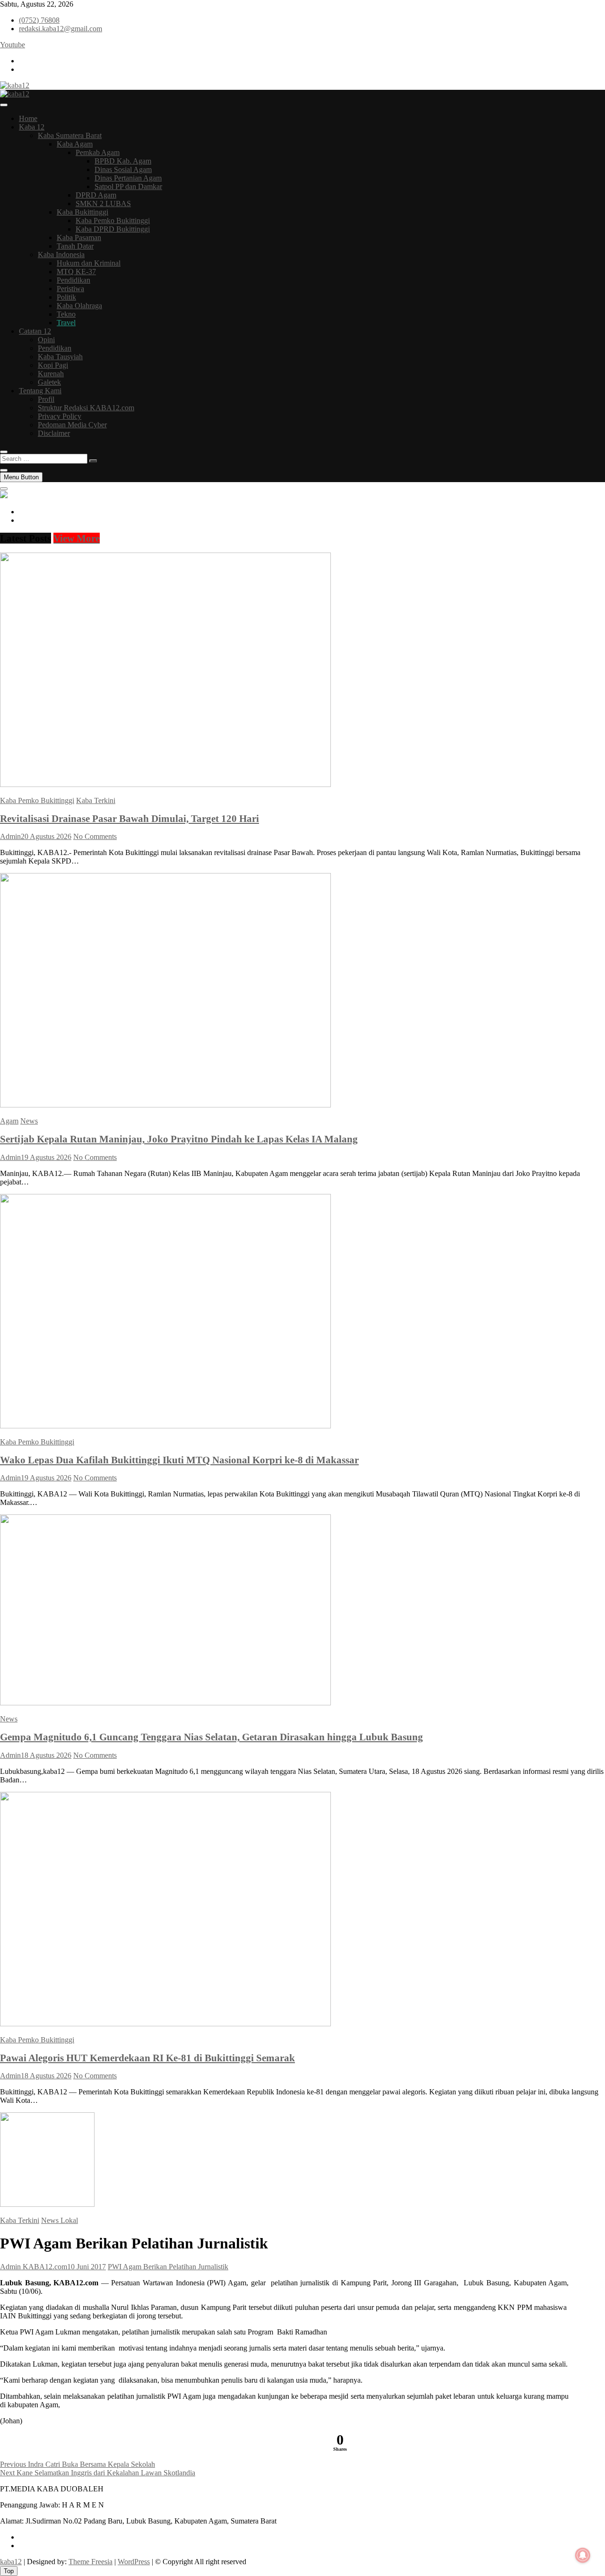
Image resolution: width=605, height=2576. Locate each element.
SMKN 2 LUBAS (103, 203)
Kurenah (51, 374)
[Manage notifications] (583, 2555)
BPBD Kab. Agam (123, 161)
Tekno (66, 314)
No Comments (95, 836)
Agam (9, 1121)
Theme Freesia (91, 2562)
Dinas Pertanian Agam (128, 178)
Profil (46, 399)
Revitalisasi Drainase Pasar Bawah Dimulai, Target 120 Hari (130, 818)
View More (77, 538)
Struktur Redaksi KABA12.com (86, 408)
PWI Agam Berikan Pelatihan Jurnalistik (168, 2267)
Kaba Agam (75, 144)
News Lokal (60, 2220)
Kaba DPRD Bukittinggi (113, 229)
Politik (66, 297)
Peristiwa (70, 289)
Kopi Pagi (53, 365)
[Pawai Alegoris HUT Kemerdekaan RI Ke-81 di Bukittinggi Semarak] (165, 2024)
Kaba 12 (32, 127)
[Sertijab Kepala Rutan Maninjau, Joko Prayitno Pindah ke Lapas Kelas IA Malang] (165, 1105)
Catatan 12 (35, 331)
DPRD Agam (96, 195)
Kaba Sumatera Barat (70, 135)
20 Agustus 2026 (46, 836)
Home (28, 118)
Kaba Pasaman (79, 238)
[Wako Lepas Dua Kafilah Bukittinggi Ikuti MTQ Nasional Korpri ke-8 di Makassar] (165, 1426)
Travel (66, 323)
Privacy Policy (60, 416)
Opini (46, 340)
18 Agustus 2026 (46, 1755)
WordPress (134, 2562)
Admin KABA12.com (34, 2267)
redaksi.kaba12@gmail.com (60, 29)
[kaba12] (4, 496)
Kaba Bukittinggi (82, 212)
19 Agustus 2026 (46, 1157)
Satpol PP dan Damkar (128, 186)
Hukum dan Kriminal (89, 263)
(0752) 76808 (39, 20)
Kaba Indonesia (61, 255)
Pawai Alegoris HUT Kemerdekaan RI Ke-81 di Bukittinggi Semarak (147, 2058)
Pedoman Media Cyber (72, 425)
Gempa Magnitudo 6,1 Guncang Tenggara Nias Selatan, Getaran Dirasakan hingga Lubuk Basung (212, 1737)
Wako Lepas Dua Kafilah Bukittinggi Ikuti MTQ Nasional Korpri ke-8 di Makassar (179, 1460)
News (29, 1121)
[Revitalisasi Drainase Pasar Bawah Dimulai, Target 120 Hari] (165, 784)
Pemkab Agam (98, 152)
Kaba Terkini (96, 800)
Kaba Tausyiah (60, 357)
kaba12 (11, 2562)
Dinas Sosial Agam (123, 169)
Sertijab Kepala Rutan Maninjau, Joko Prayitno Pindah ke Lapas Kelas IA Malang (179, 1139)
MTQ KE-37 (76, 272)
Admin (10, 836)
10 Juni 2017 (86, 2267)
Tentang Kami (40, 391)
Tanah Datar (75, 246)
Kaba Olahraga (79, 306)
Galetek (49, 382)
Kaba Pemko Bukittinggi (113, 220)
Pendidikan (73, 280)
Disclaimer (54, 433)
